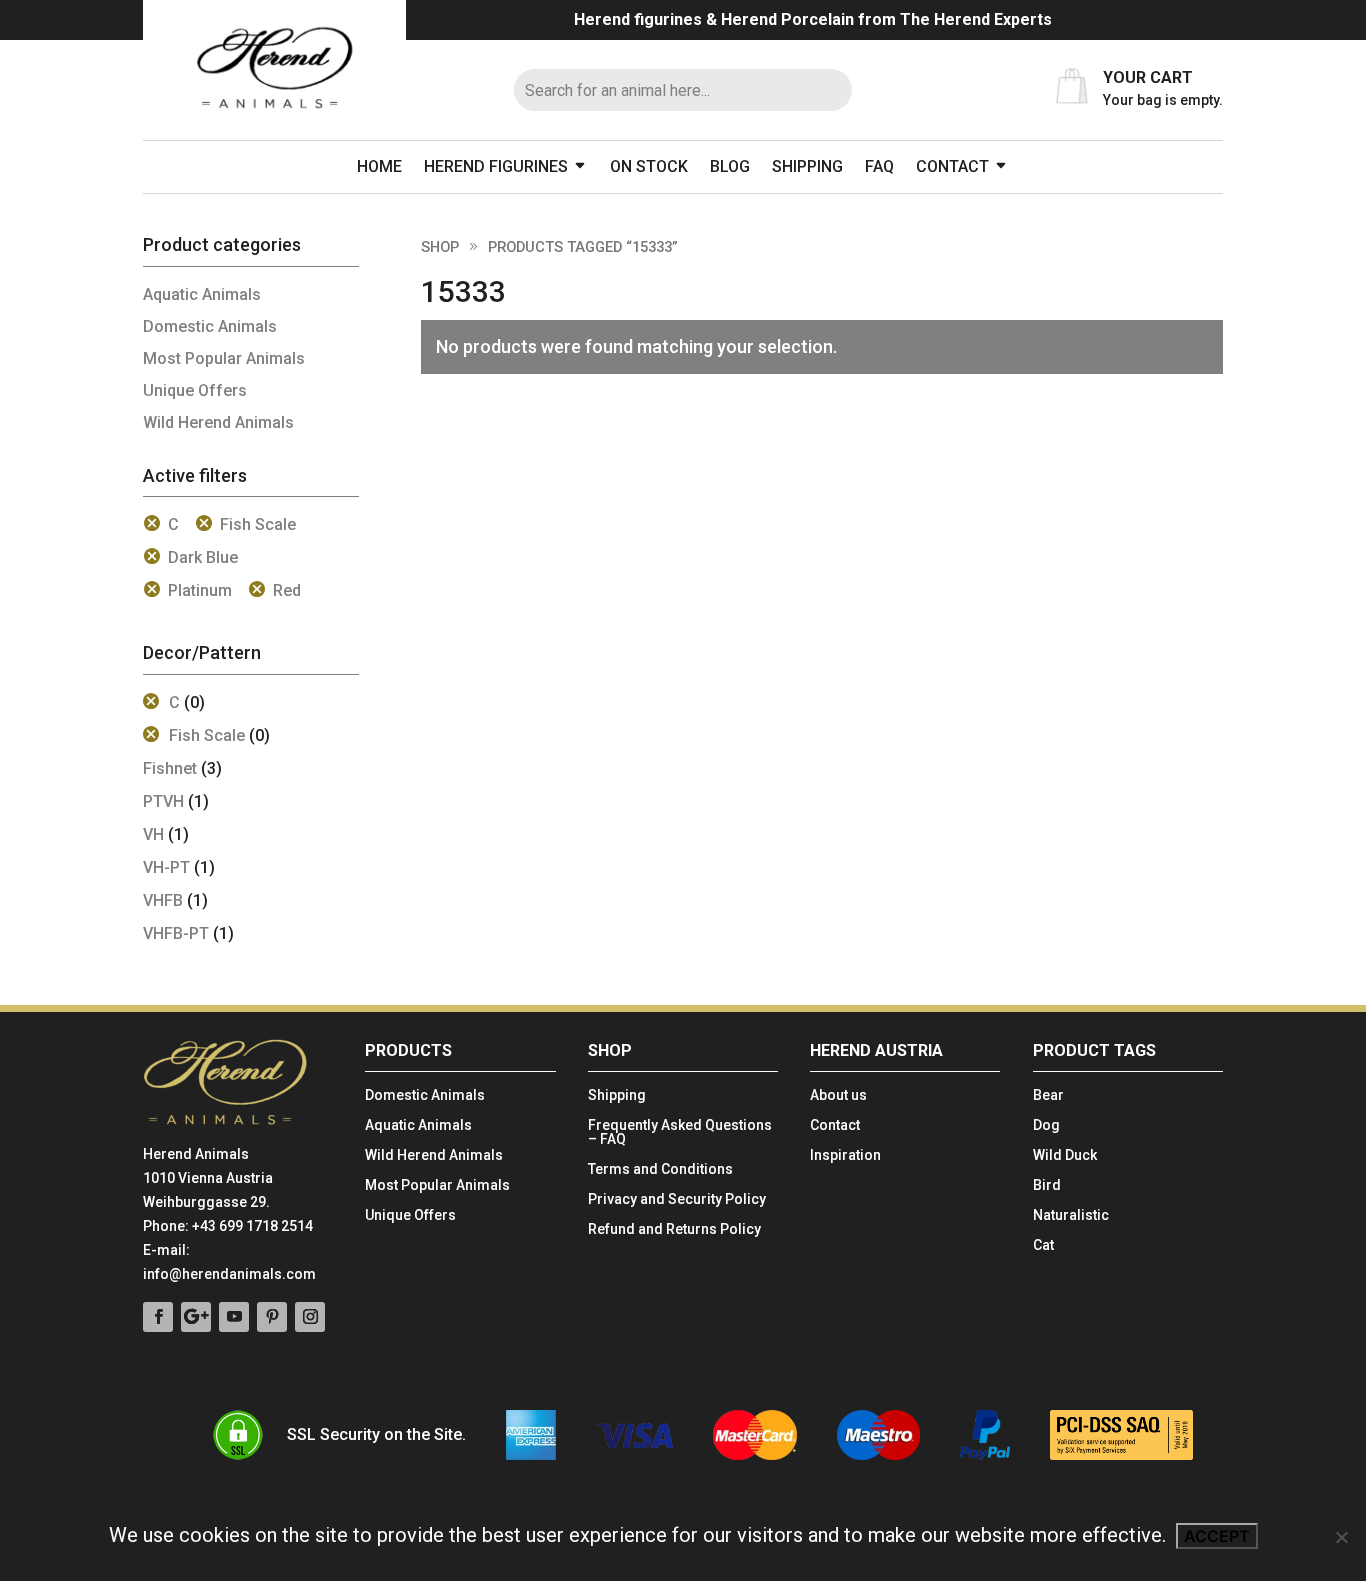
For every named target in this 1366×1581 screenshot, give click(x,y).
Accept (1217, 1536)
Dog (1046, 1125)
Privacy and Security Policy (677, 1199)
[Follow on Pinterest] (272, 1317)
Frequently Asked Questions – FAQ (680, 1132)
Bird (1047, 1185)
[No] (1341, 1537)
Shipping (807, 166)
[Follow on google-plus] (196, 1317)
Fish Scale (258, 524)
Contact (952, 166)
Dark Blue (203, 557)
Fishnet (170, 768)
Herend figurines (496, 166)
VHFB (163, 900)
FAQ (879, 166)
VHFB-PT (176, 933)
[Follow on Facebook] (158, 1317)
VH (153, 834)
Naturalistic (1071, 1215)
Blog (730, 166)
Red (287, 590)
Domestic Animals (210, 326)
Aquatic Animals (202, 294)
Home (379, 166)
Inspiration (845, 1155)
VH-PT (166, 867)
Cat (1043, 1245)
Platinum (200, 590)
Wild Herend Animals (218, 422)
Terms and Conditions (660, 1169)
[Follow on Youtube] (234, 1317)
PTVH (163, 801)
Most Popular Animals (224, 358)
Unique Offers (195, 390)
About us (838, 1095)
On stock (649, 166)
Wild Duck (1065, 1155)
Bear (1048, 1095)
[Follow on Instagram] (310, 1317)
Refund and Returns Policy (674, 1229)
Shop (440, 247)
